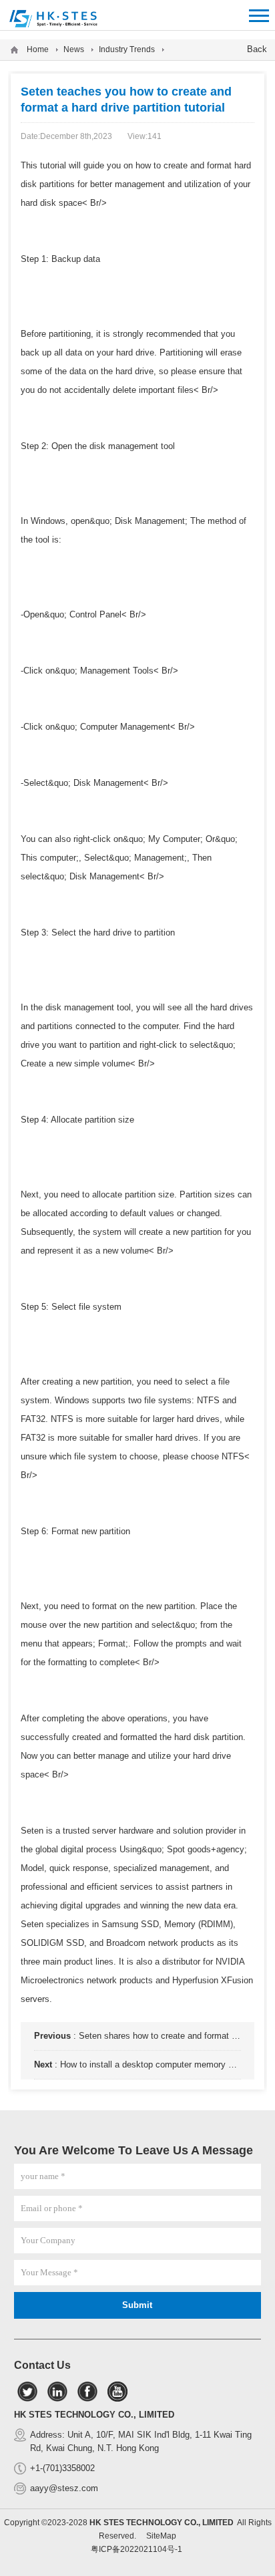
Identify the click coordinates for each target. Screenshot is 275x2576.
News (74, 49)
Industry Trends (127, 49)
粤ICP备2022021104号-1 (136, 2549)
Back (257, 49)
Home (38, 49)
